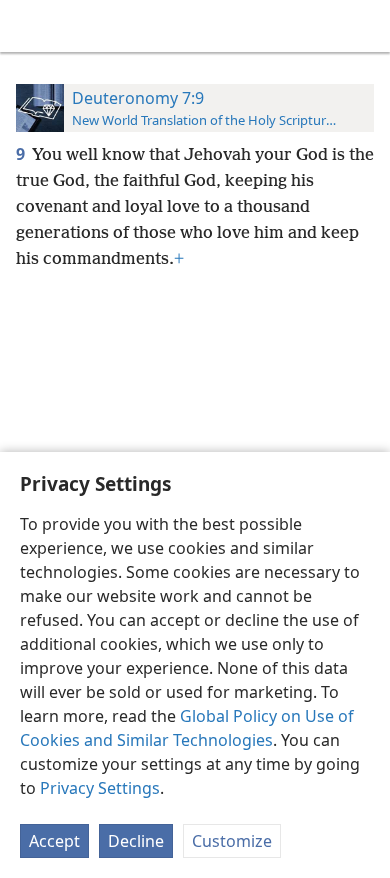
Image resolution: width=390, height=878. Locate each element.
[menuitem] (30, 26)
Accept (54, 841)
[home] (30, 26)
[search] (365, 26)
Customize (232, 841)
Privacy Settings (100, 788)
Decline (136, 841)
